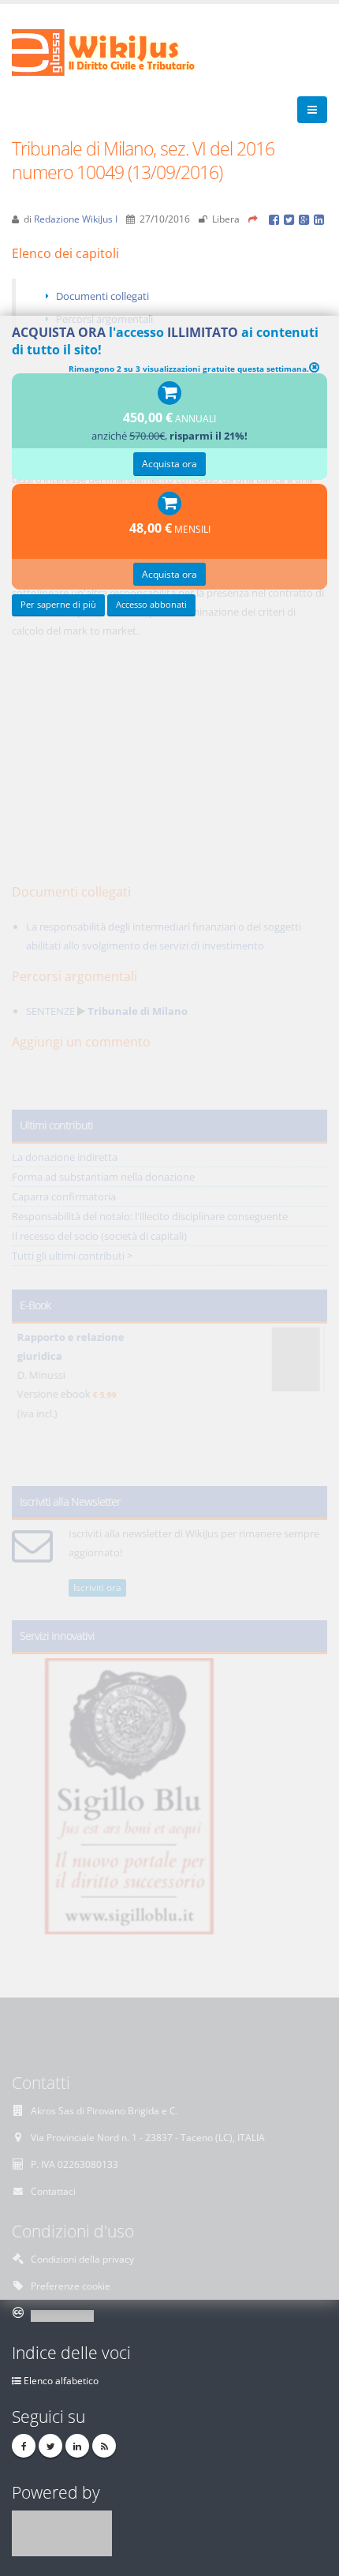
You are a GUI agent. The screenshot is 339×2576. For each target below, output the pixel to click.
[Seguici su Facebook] (24, 2446)
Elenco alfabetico (61, 2380)
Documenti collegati (102, 296)
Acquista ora (169, 463)
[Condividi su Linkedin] (320, 219)
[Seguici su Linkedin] (77, 2446)
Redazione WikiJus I (76, 219)
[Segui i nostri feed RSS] (104, 2446)
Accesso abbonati (151, 605)
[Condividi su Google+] (306, 219)
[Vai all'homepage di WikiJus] (116, 51)
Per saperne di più (58, 605)
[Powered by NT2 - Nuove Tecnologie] (62, 2532)
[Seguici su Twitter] (50, 2446)
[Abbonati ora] (169, 394)
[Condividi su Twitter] (291, 219)
